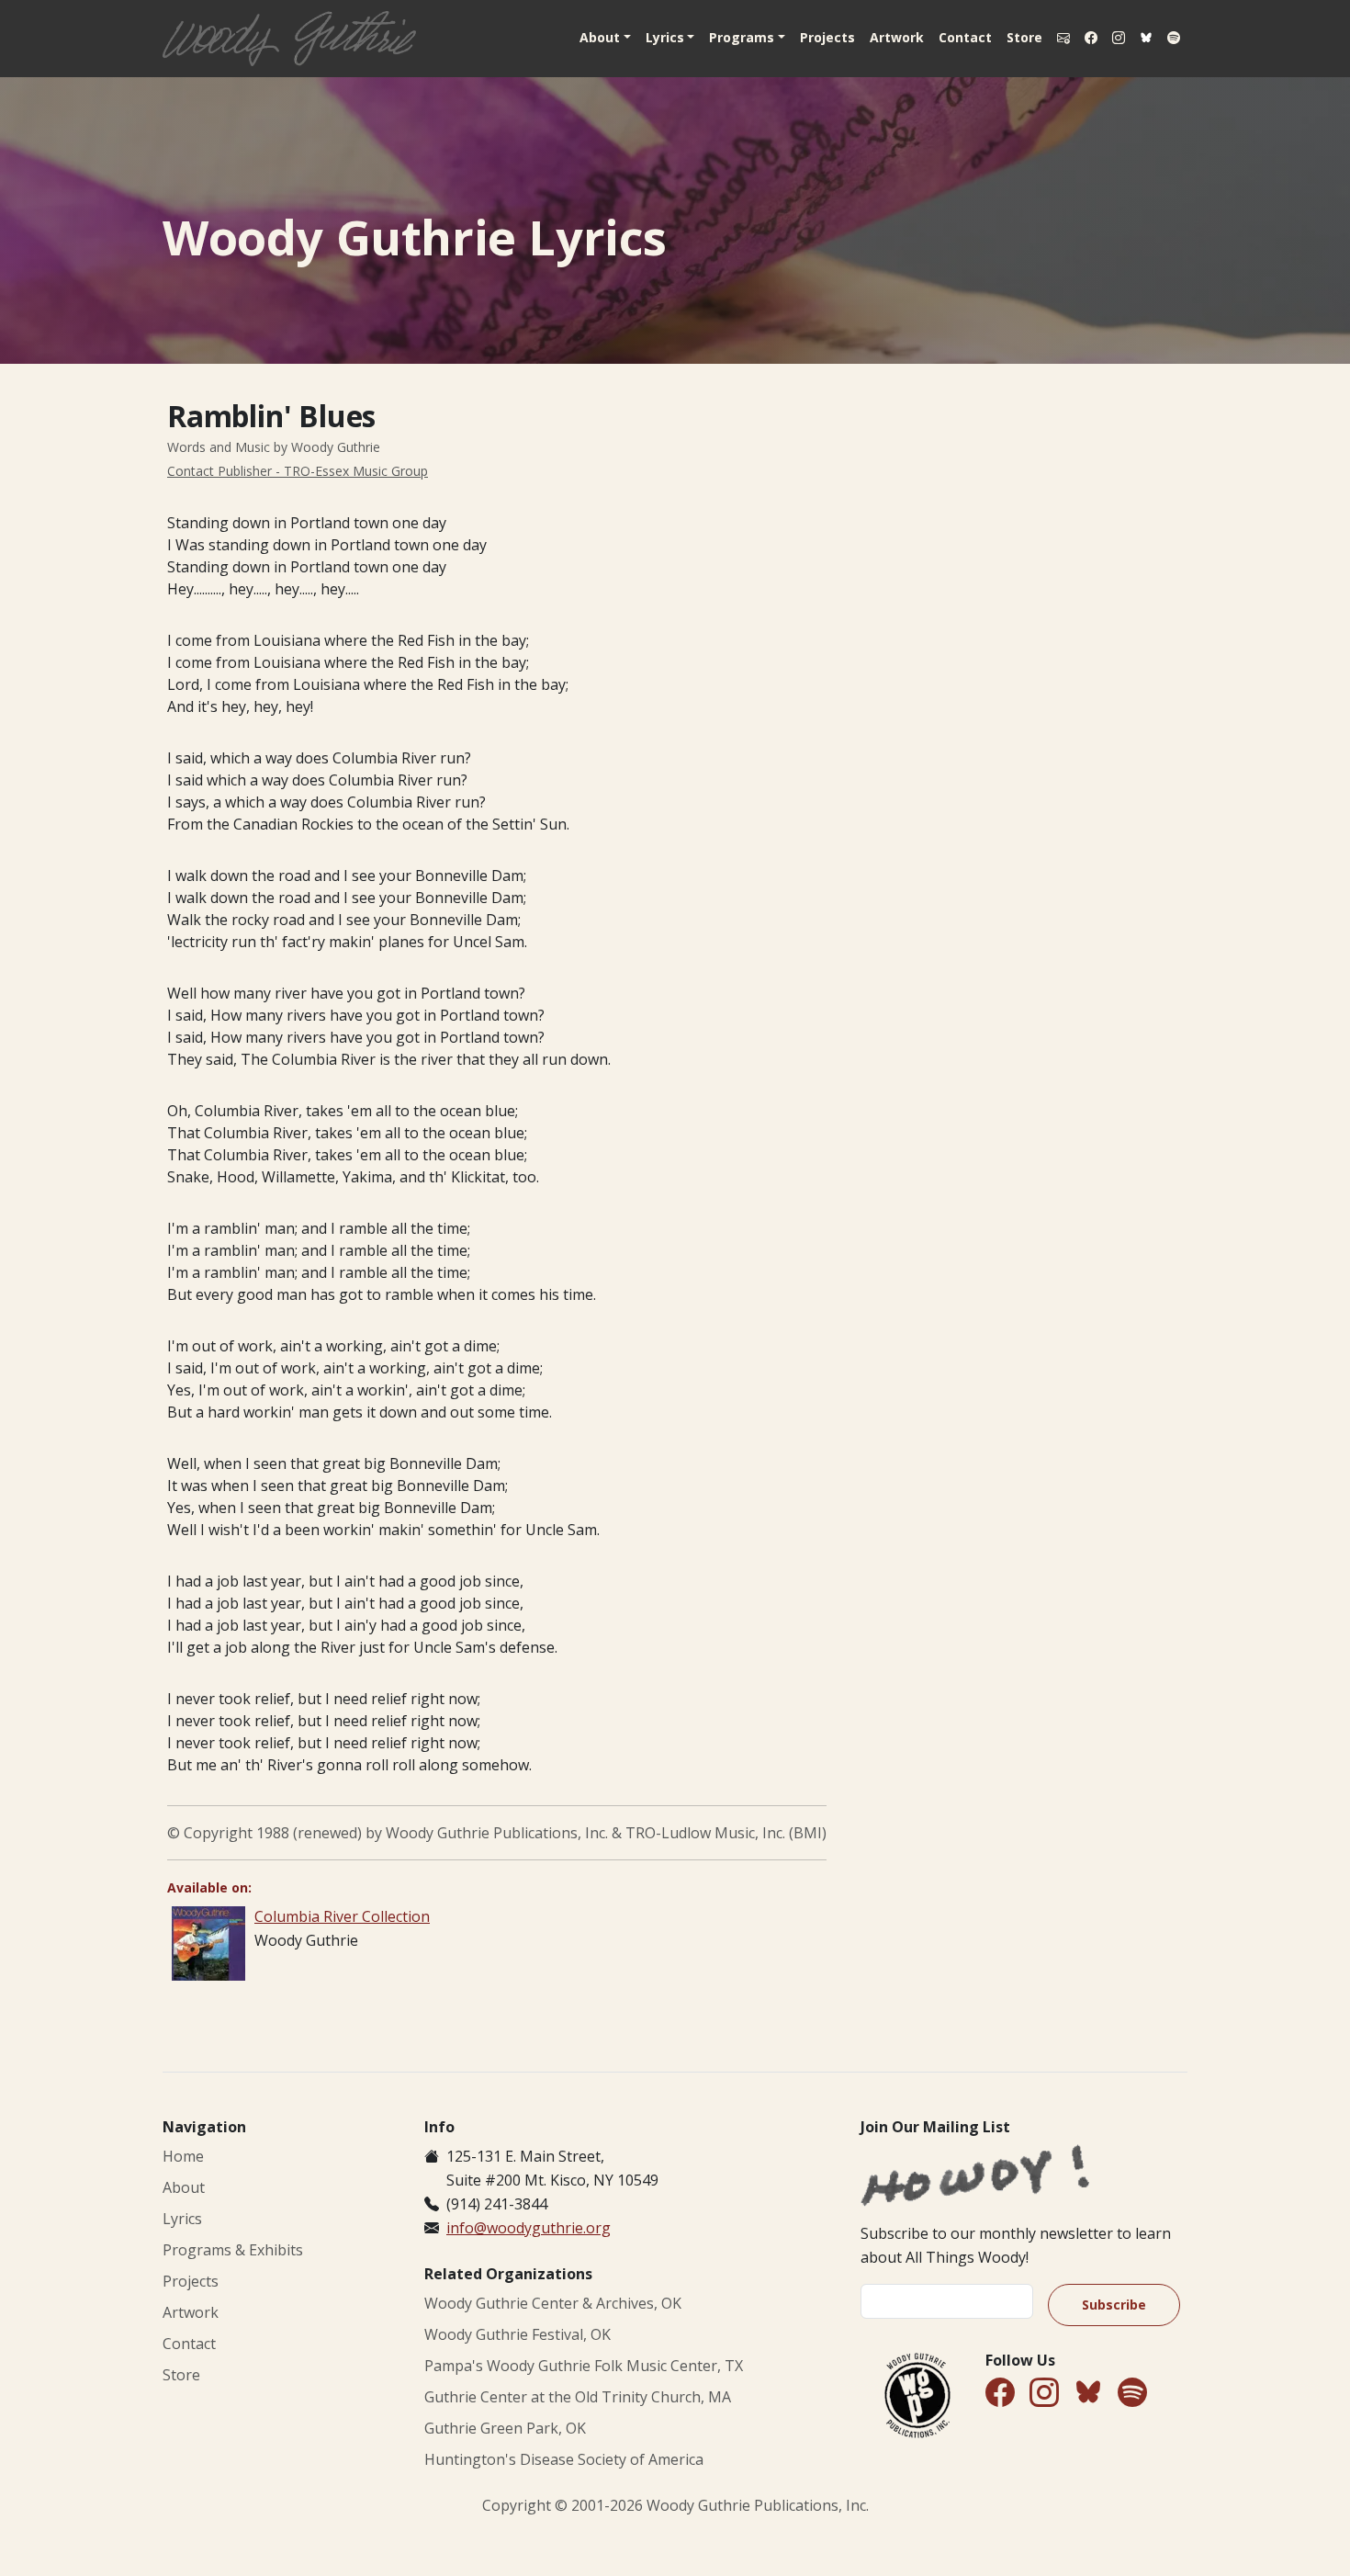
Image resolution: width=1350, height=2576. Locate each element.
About (184, 2187)
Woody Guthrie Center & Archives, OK (553, 2303)
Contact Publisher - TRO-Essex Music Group (298, 471)
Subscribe (1114, 2305)
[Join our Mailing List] (1063, 38)
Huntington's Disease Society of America (564, 2459)
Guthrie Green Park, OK (505, 2428)
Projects (827, 37)
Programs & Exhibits (233, 2250)
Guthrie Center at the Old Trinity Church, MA (578, 2397)
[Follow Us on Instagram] (1119, 38)
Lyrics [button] (665, 37)
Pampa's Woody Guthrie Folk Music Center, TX (584, 2366)
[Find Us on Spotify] (1174, 38)
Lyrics (182, 2219)
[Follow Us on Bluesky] (1146, 39)
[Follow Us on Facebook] (1091, 38)
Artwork (897, 37)
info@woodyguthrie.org (529, 2228)
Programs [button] (742, 37)
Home (183, 2156)
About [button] (600, 37)
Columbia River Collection (342, 1916)
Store (1024, 37)
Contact (965, 37)
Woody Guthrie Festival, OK (517, 2334)
